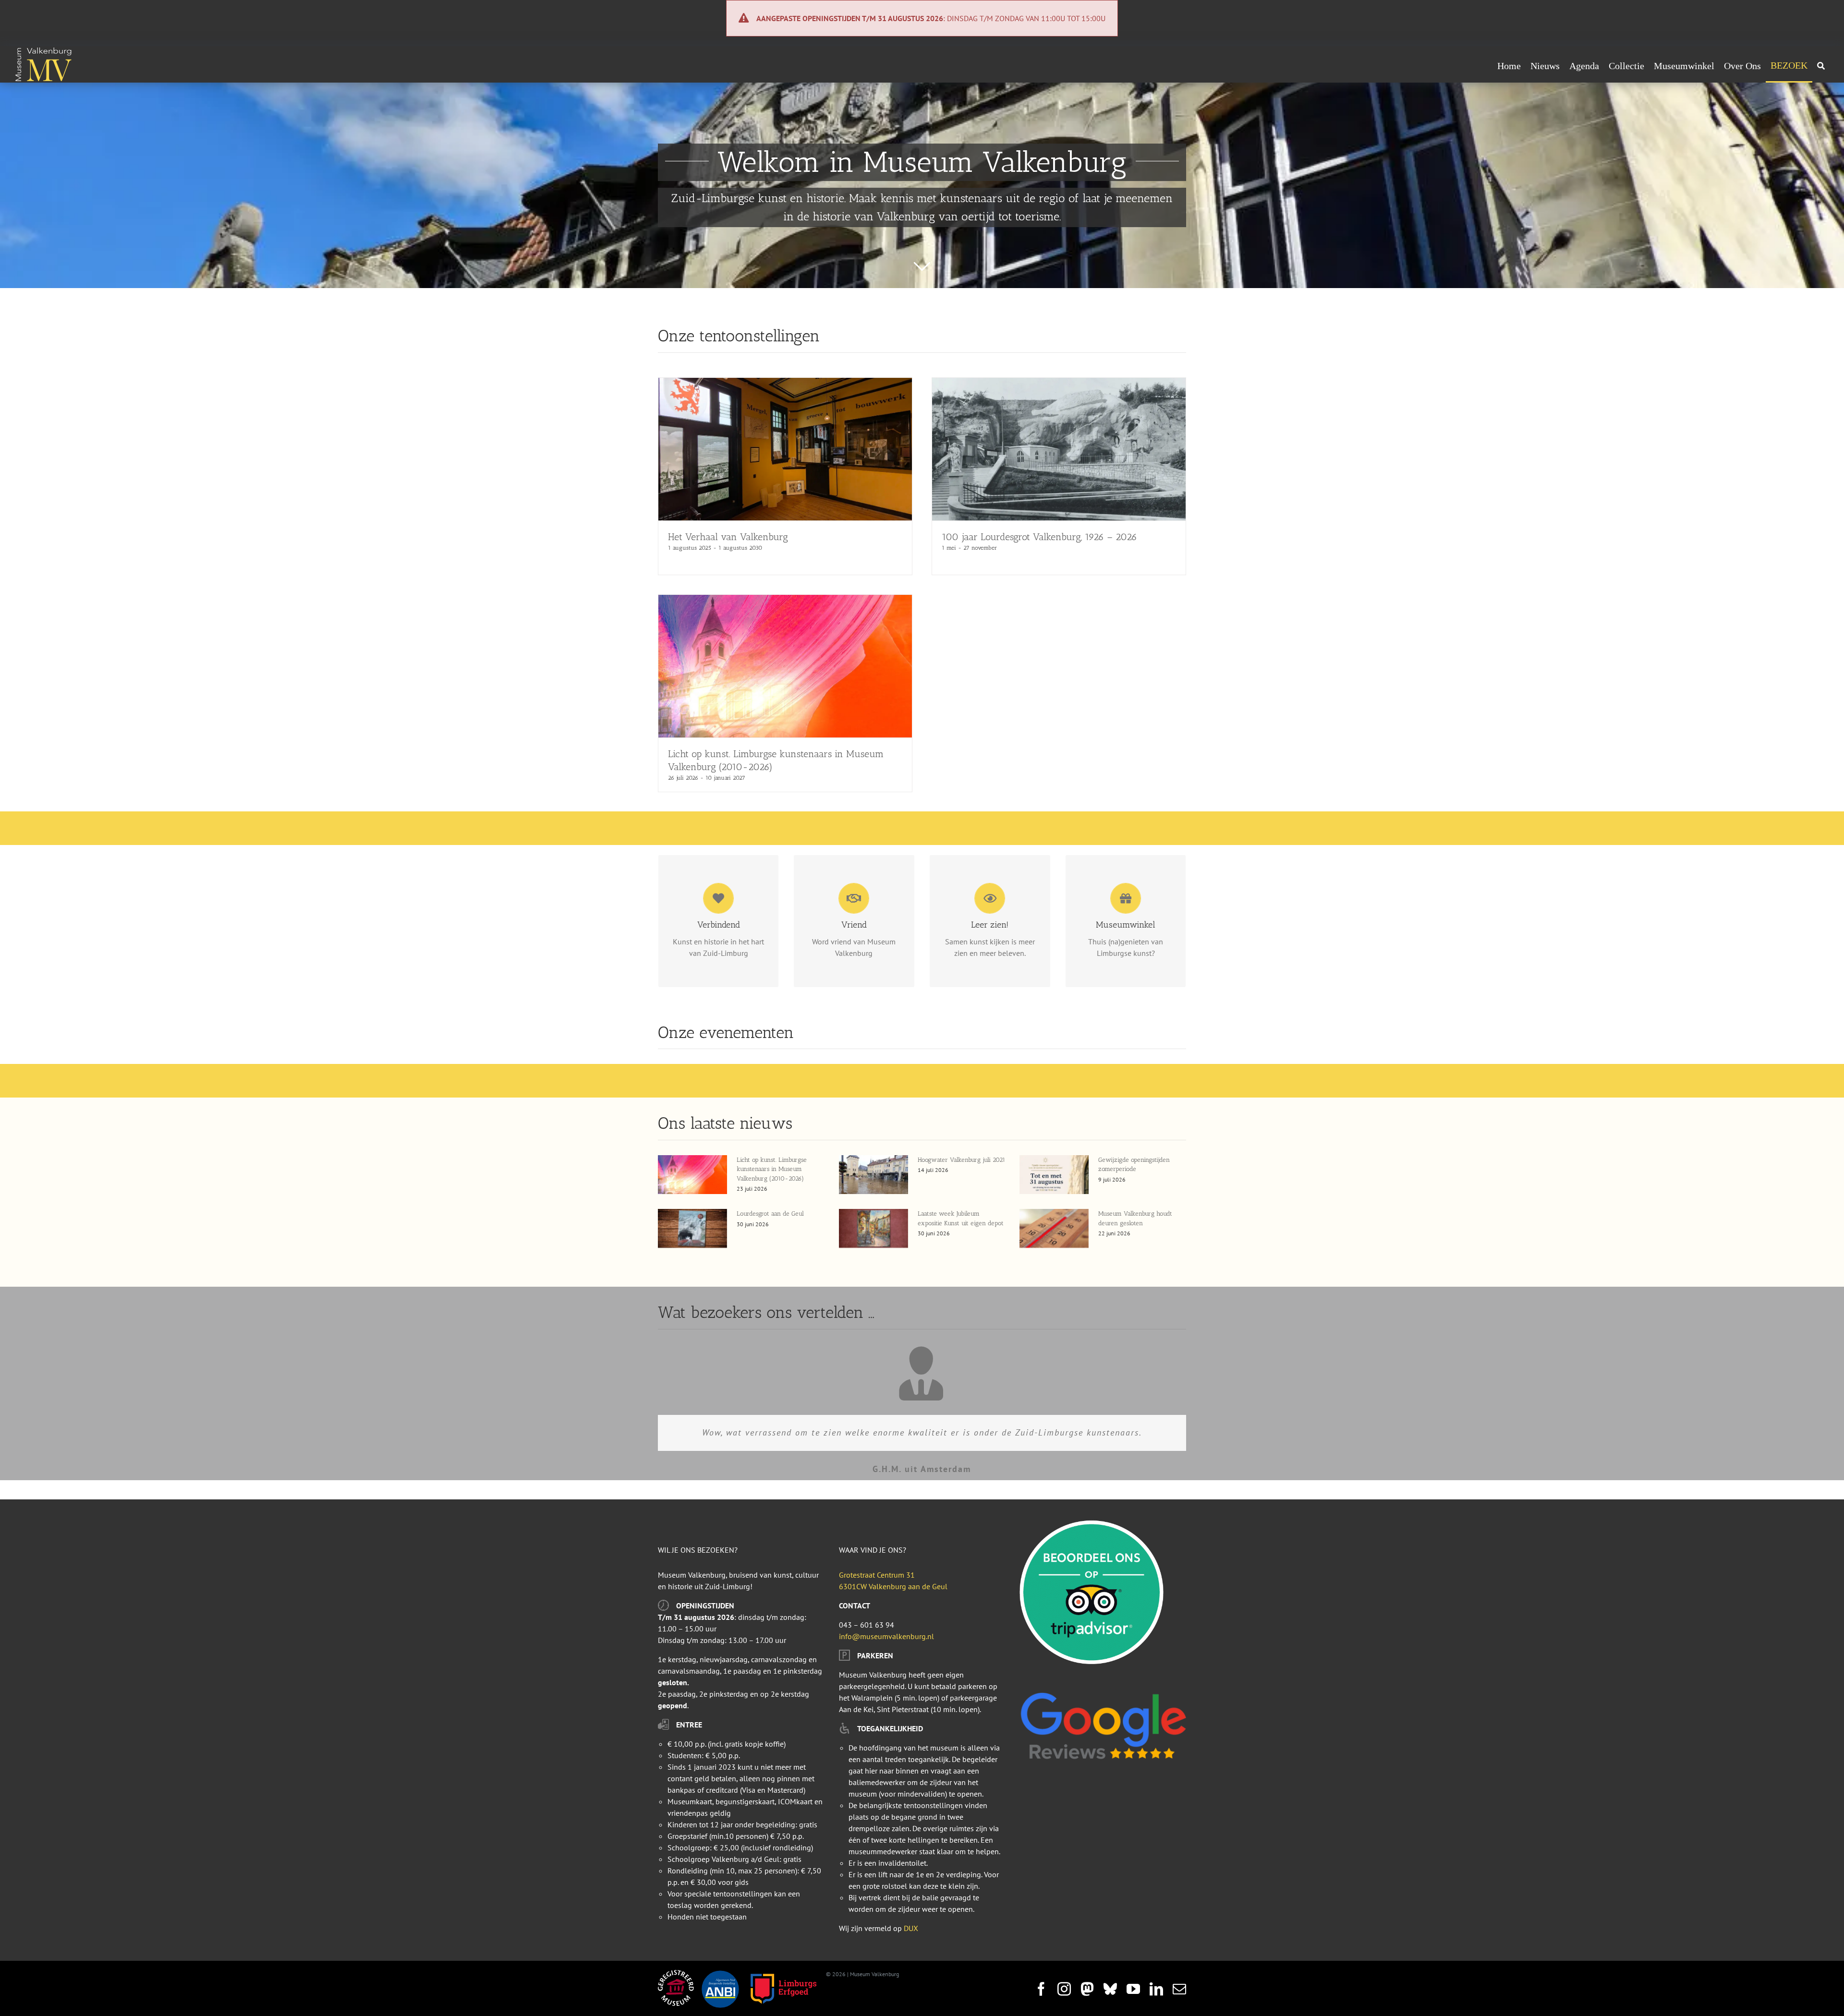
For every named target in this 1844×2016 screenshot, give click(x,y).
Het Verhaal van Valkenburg (728, 537)
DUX (911, 1928)
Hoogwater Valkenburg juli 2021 (961, 1160)
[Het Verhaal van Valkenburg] (785, 384)
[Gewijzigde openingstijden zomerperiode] (1054, 1175)
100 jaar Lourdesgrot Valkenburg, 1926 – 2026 (1039, 537)
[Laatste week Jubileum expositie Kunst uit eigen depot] (873, 1228)
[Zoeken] (1821, 66)
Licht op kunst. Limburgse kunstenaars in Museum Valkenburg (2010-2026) (772, 1169)
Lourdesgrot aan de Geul (770, 1213)
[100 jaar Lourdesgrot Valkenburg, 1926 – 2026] (1059, 384)
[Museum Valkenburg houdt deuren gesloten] (1054, 1228)
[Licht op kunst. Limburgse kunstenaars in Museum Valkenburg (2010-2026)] (785, 601)
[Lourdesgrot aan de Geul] (692, 1228)
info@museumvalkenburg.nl (886, 1636)
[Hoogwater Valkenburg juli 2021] (873, 1175)
